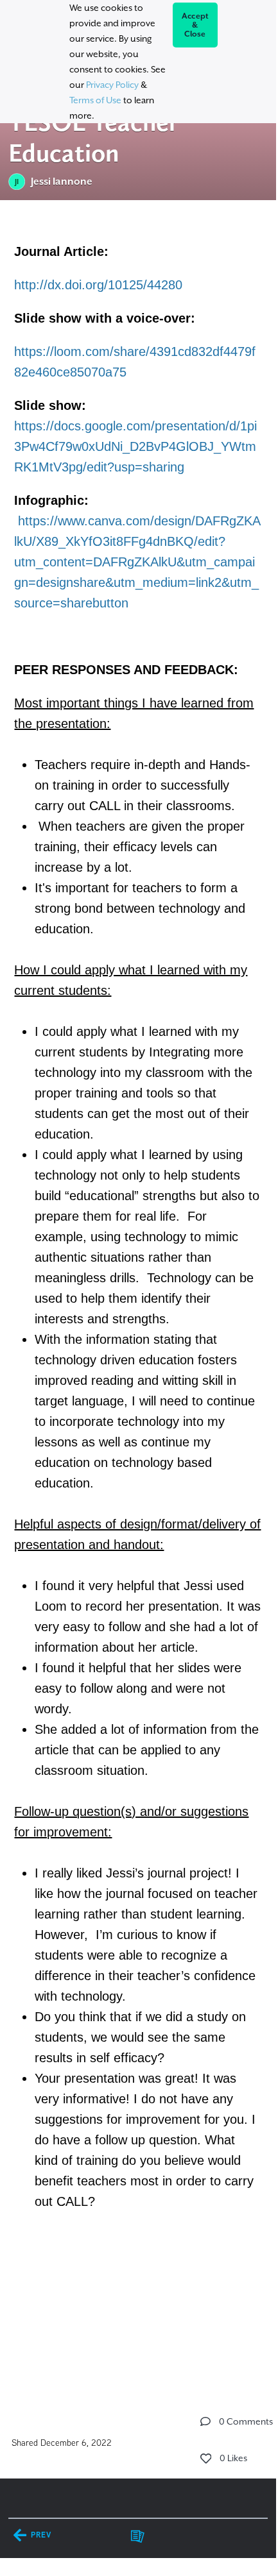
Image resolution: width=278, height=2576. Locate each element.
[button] (205, 2421)
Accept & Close (195, 25)
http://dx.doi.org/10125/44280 (98, 285)
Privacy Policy (112, 85)
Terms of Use (95, 100)
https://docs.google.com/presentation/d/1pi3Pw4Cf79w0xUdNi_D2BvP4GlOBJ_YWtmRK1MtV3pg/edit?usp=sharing (135, 446)
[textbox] (138, 1295)
